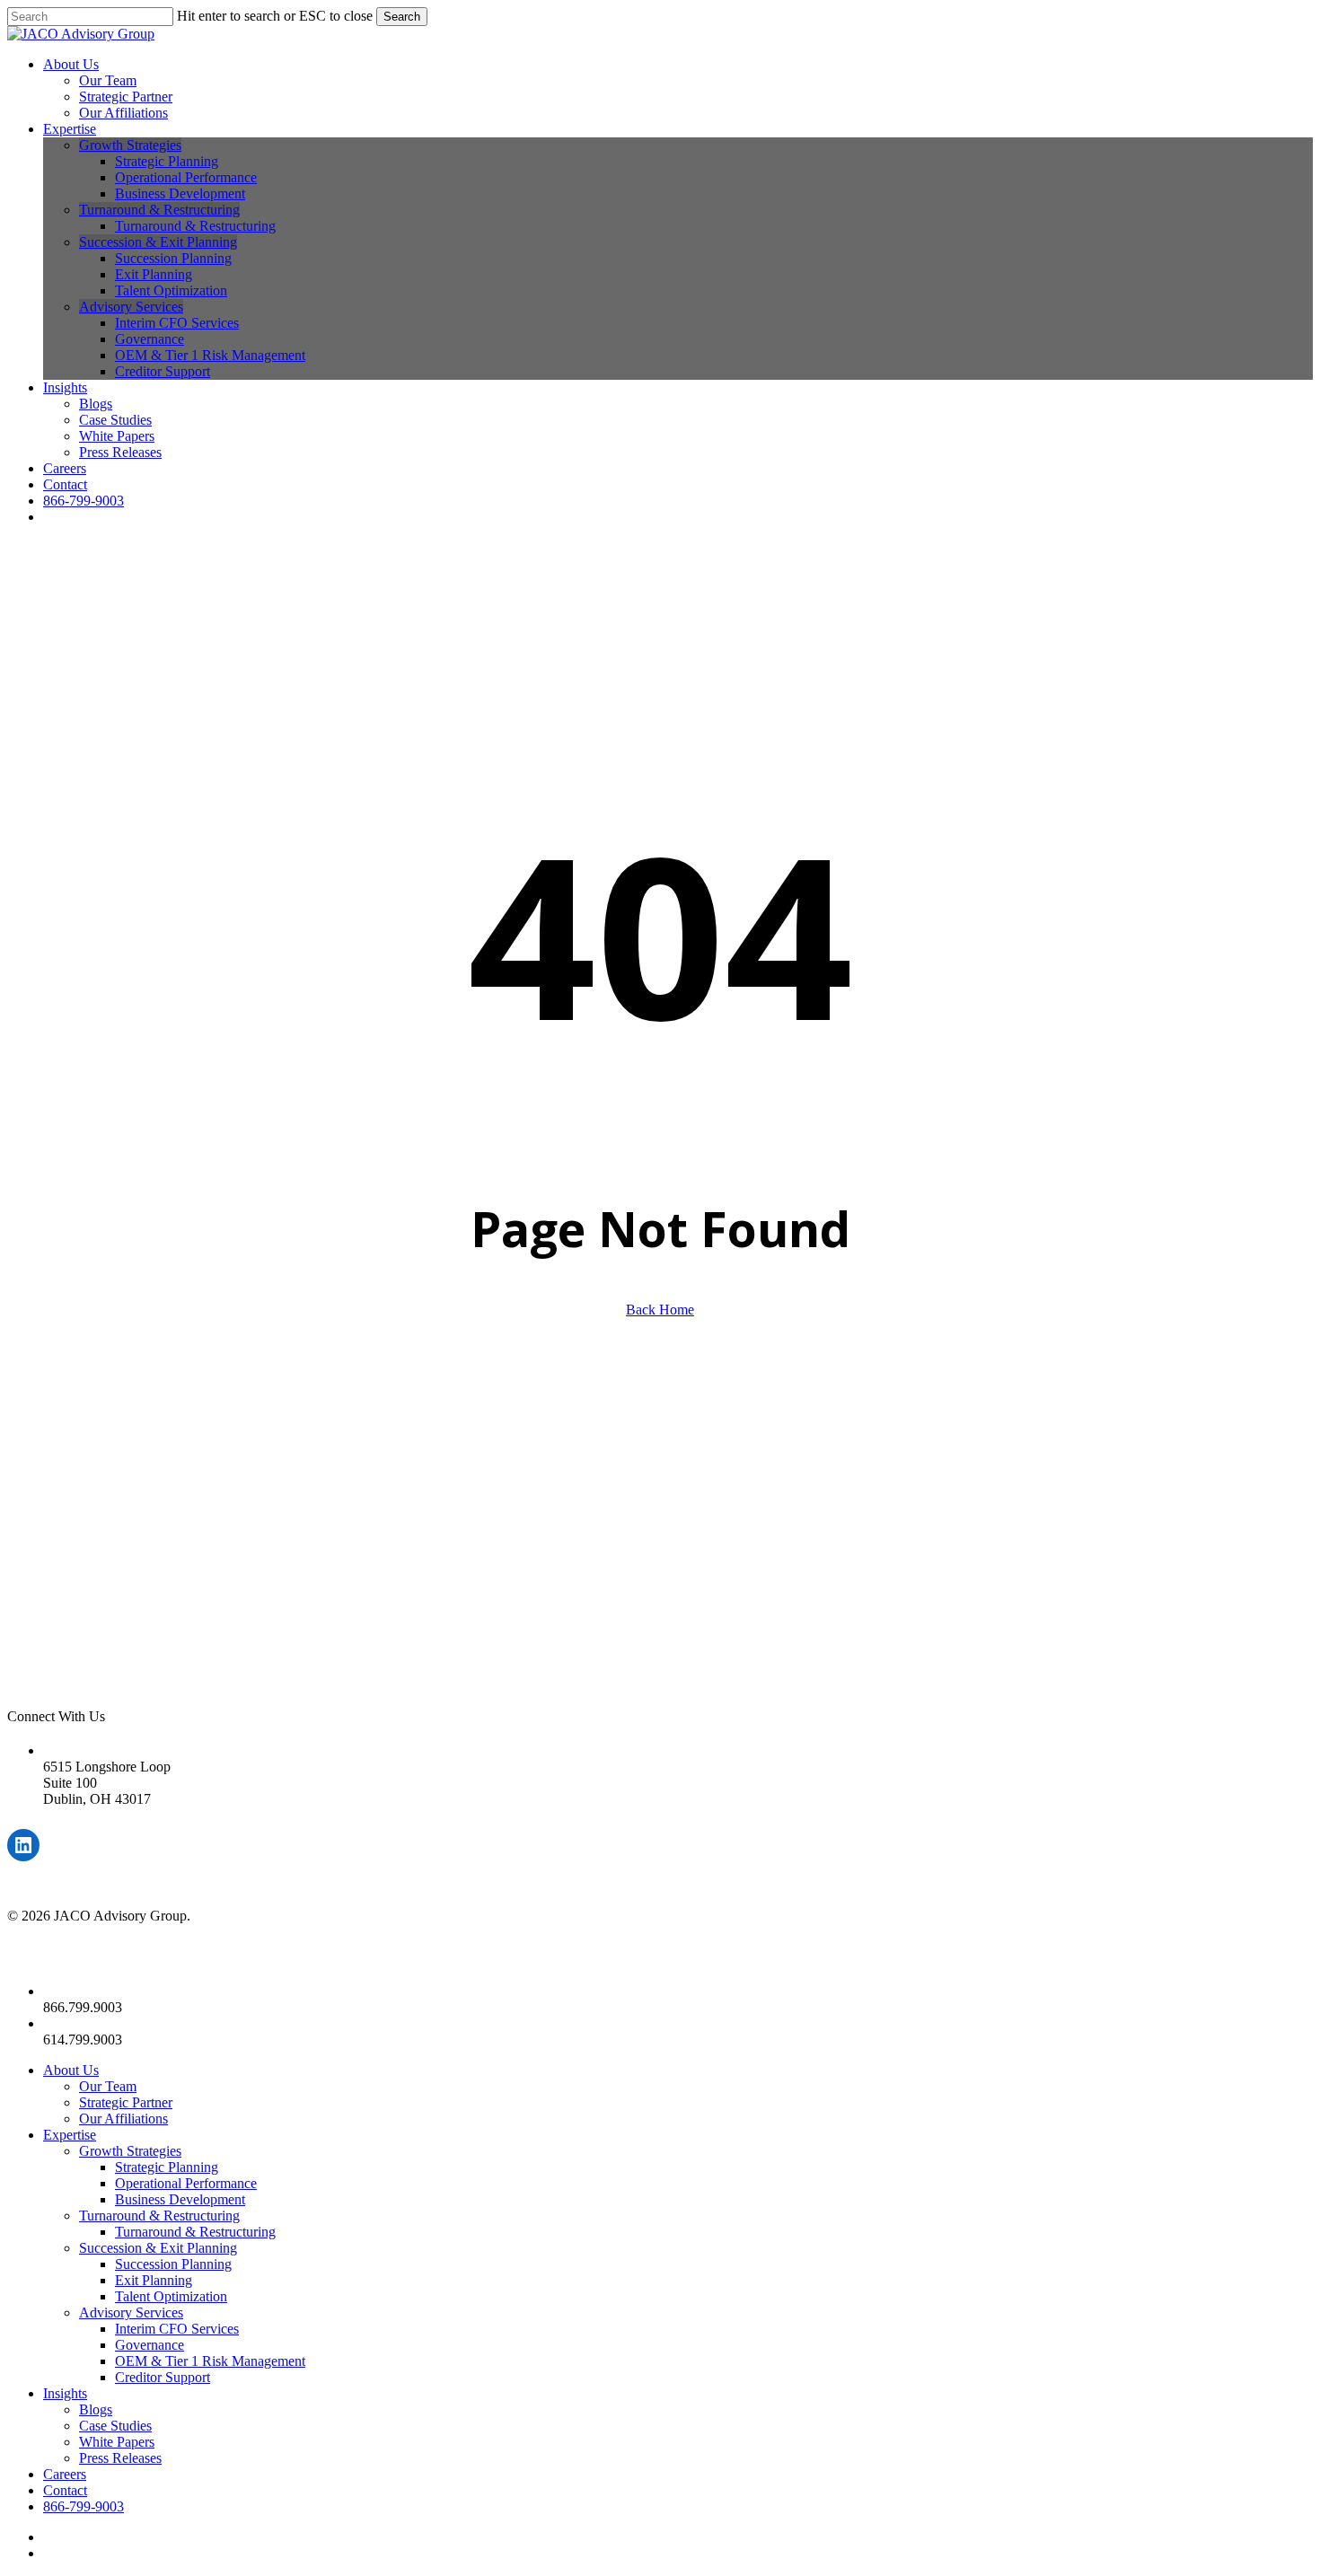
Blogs (96, 2409)
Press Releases (120, 2458)
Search (402, 17)
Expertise (70, 2135)
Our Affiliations (123, 2119)
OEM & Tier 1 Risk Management (210, 2361)
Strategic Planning (167, 2167)
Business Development (180, 2199)
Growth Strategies (130, 2151)
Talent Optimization (171, 2296)
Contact (65, 2490)
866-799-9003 (84, 2506)
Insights (65, 2393)
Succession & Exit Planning (158, 2248)
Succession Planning (173, 2264)
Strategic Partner (126, 2102)
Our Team (108, 2086)
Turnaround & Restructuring (159, 2216)
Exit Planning (154, 2280)
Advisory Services (131, 2312)
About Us (71, 2070)
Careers (65, 2474)
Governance (150, 2345)
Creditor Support (163, 2377)
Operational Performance (186, 2183)
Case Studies (115, 2426)
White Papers (117, 2442)
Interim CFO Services (177, 2329)
